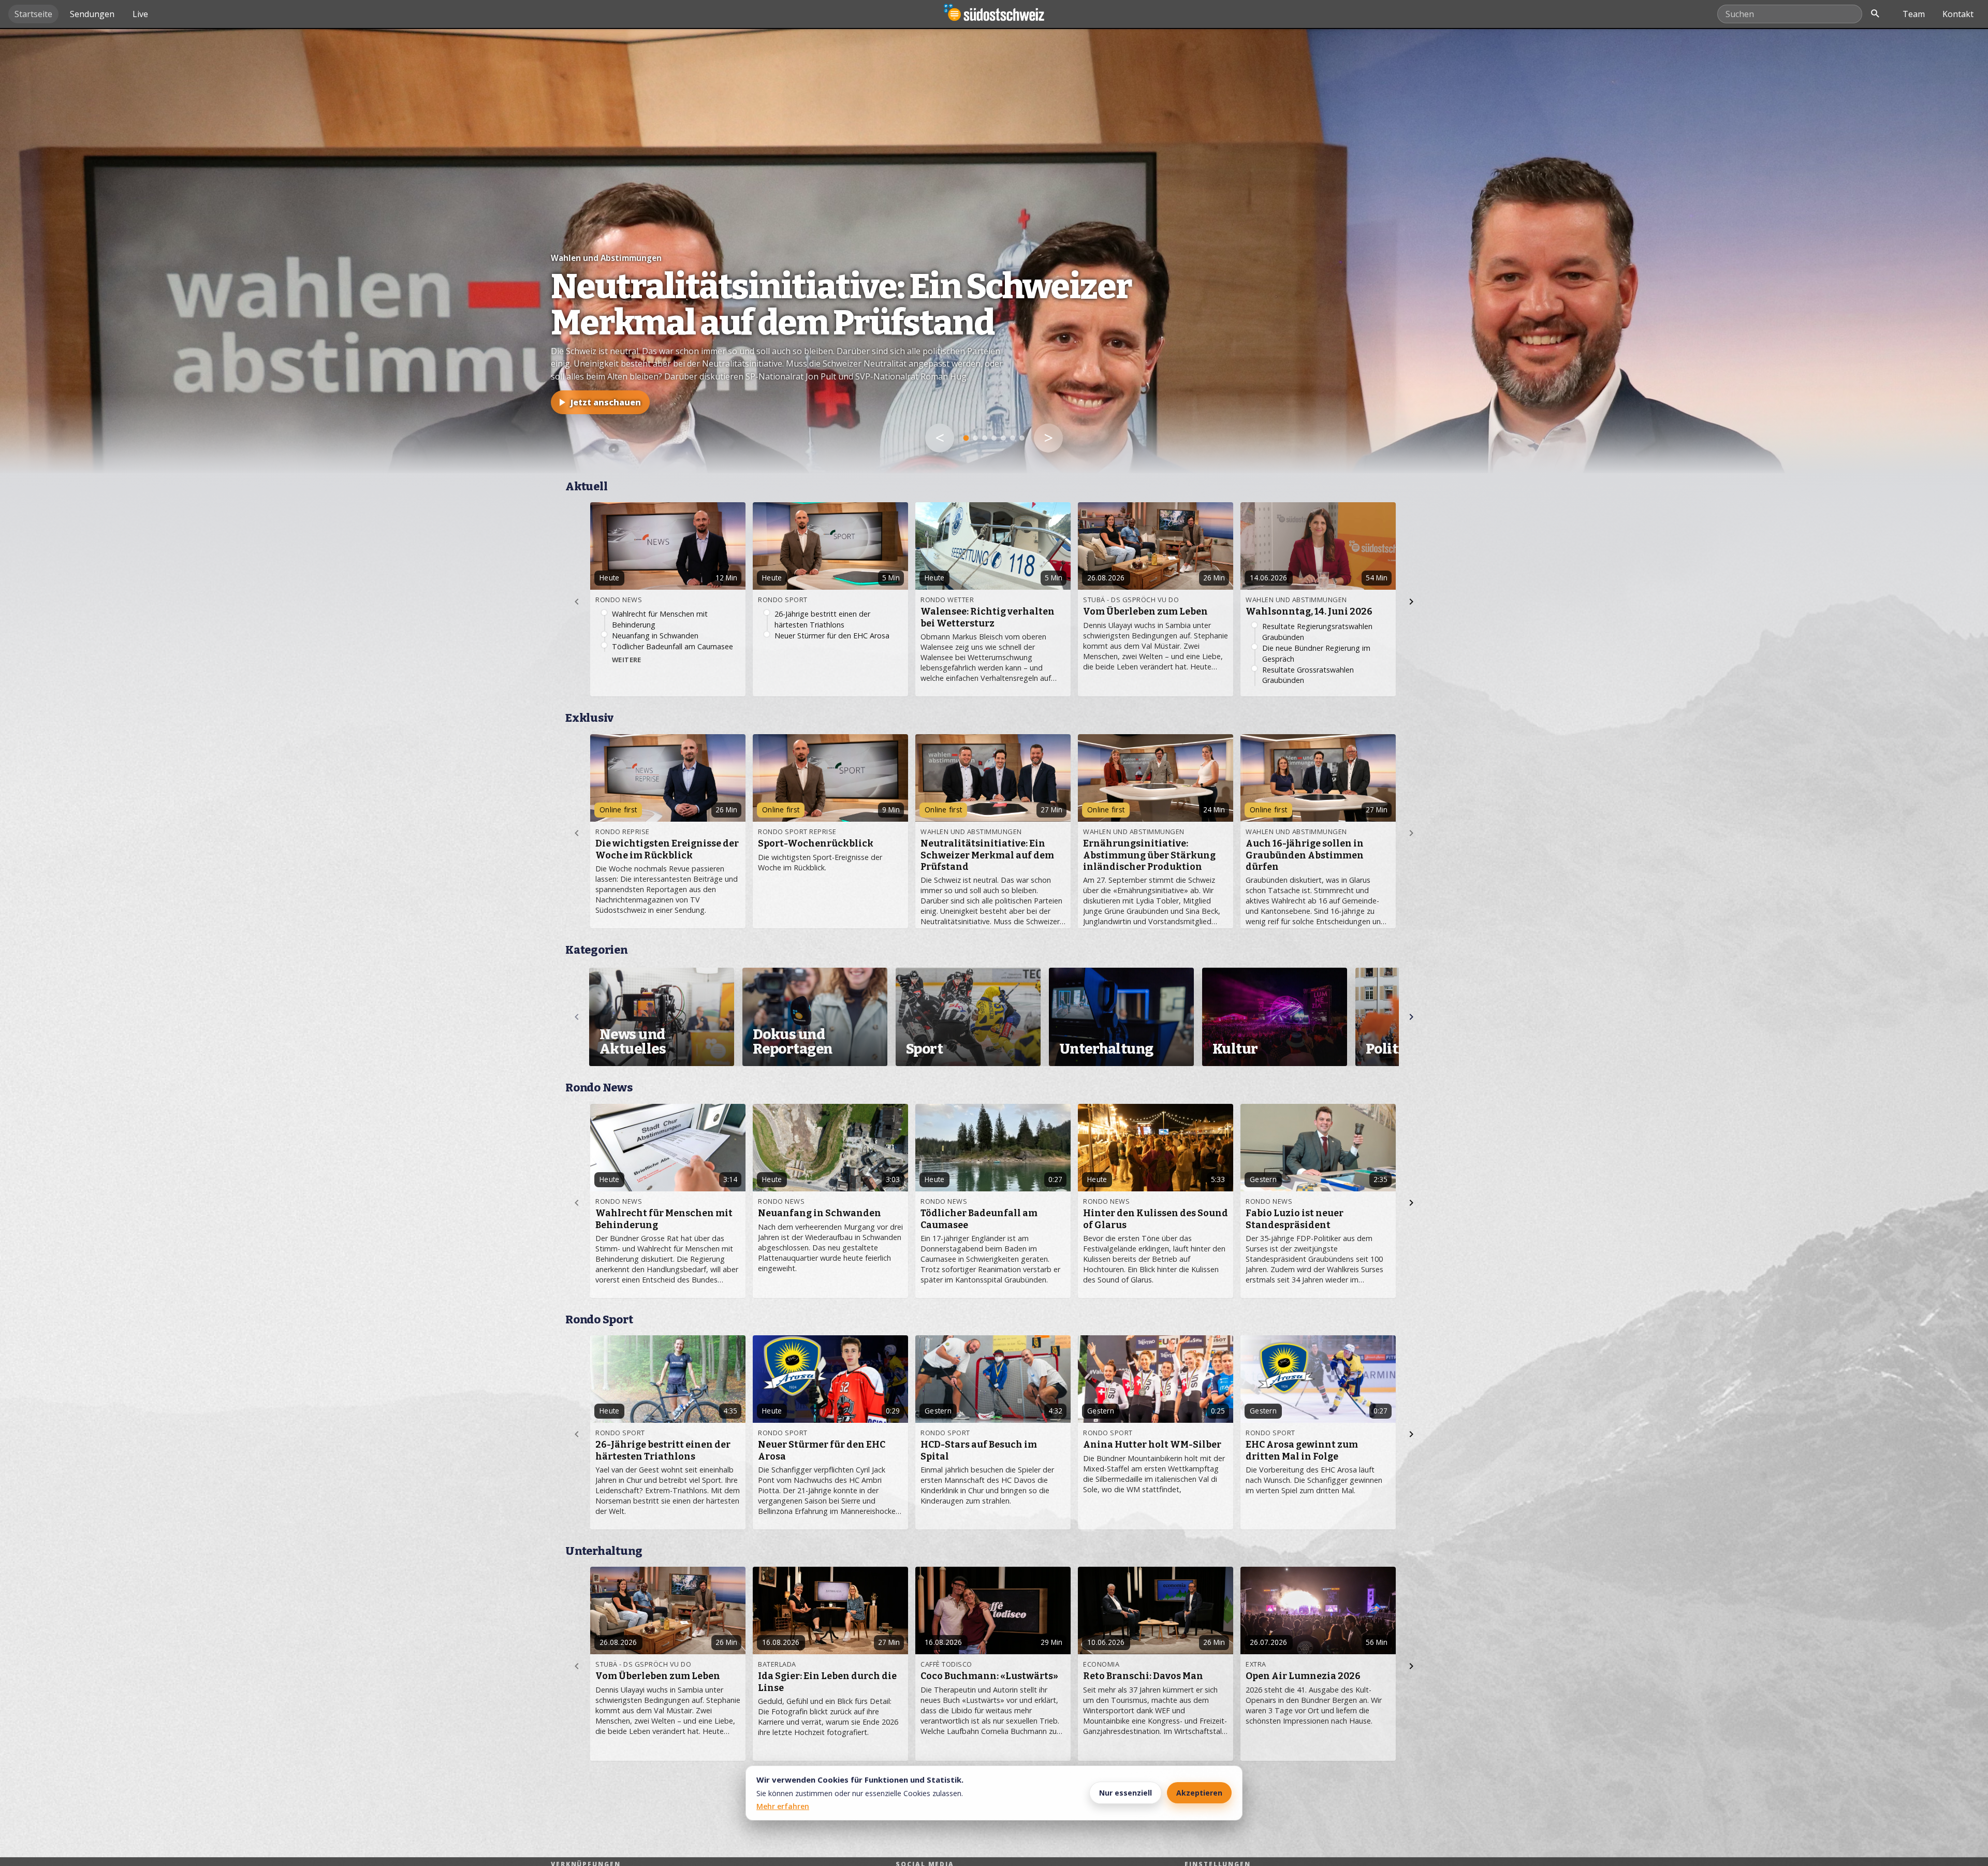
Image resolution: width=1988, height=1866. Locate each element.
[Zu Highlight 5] (1003, 438)
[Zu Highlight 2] (976, 438)
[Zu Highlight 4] (994, 438)
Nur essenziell (1125, 1793)
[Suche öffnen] (1875, 14)
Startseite (33, 14)
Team (1914, 14)
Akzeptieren (1199, 1793)
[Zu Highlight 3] (985, 438)
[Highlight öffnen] (994, 251)
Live (140, 14)
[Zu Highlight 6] (1013, 438)
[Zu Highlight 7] (1022, 438)
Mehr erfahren (783, 1806)
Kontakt (1958, 14)
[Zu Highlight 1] (966, 438)
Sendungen (92, 14)
